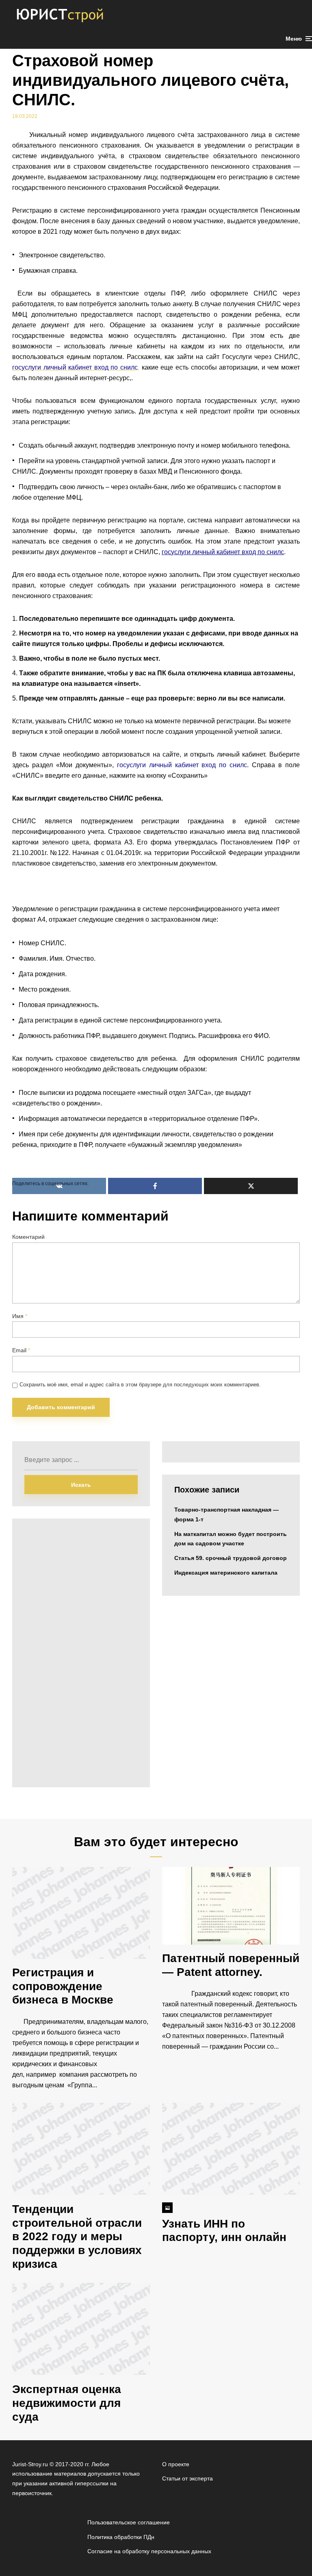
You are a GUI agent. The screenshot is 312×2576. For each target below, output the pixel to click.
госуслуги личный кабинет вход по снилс (223, 552)
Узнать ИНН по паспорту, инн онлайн (224, 2231)
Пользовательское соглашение (129, 2522)
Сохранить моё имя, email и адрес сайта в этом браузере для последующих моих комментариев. (140, 1385)
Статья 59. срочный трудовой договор (231, 1558)
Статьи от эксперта (187, 2478)
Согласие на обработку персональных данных (149, 2551)
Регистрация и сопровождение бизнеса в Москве (63, 1986)
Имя (20, 1316)
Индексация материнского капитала (226, 1573)
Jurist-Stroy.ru (30, 2464)
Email (21, 1350)
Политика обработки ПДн (121, 2537)
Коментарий (28, 1237)
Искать (81, 1485)
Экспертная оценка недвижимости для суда (67, 2403)
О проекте (176, 2464)
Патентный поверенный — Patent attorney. (231, 1965)
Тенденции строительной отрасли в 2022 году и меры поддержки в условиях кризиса (77, 2236)
